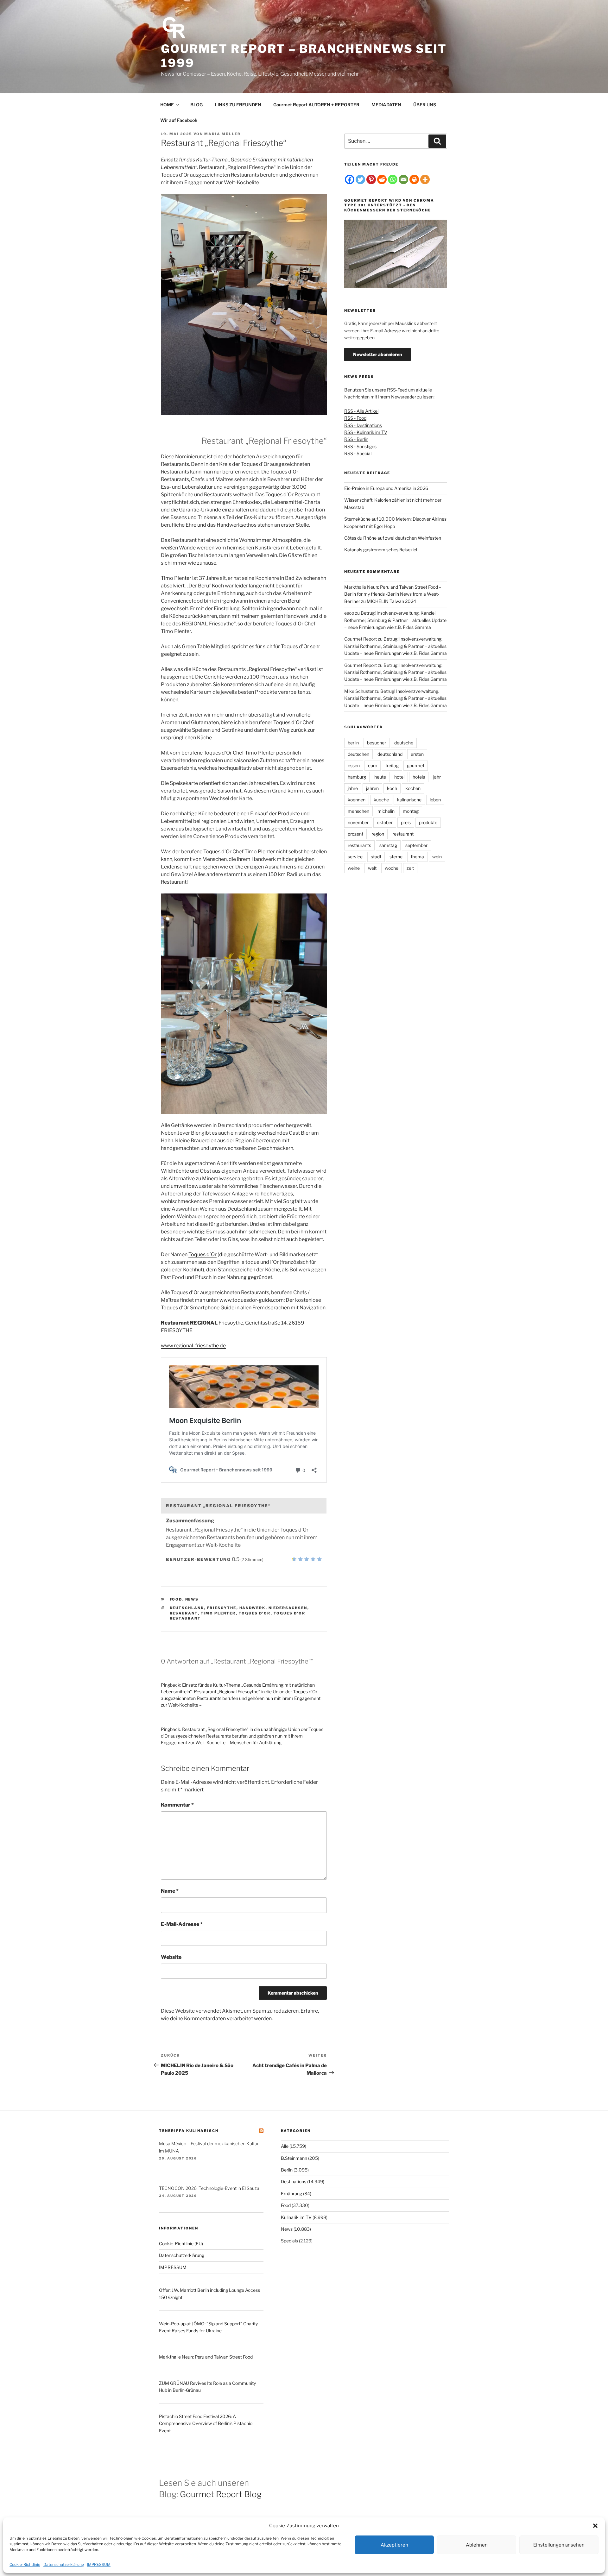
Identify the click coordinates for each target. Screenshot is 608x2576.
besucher (377, 743)
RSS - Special (358, 453)
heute (380, 777)
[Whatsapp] (393, 179)
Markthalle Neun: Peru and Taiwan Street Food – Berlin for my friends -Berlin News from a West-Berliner (393, 594)
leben (435, 800)
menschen (358, 811)
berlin (353, 743)
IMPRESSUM (99, 2564)
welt (372, 868)
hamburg (357, 777)
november (358, 822)
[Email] (403, 179)
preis (406, 822)
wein (437, 857)
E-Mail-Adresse (182, 1924)
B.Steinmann (294, 2158)
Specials (289, 2241)
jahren (372, 788)
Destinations (294, 2181)
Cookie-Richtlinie (25, 2564)
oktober (385, 822)
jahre (353, 788)
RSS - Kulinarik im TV (366, 432)
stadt (376, 857)
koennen (357, 800)
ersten (417, 754)
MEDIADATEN (386, 105)
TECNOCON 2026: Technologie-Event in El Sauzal (210, 2188)
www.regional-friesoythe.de (193, 1346)
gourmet (416, 765)
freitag (392, 765)
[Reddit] (382, 179)
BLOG (196, 105)
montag (411, 811)
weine (354, 868)
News (192, 1599)
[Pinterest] (371, 179)
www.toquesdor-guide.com (252, 1300)
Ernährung (291, 2194)
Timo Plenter (176, 578)
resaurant (184, 1613)
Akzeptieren (394, 2545)
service (355, 857)
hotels (419, 777)
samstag (388, 845)
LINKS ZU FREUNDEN (238, 105)
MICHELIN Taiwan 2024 (391, 601)
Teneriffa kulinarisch (189, 2131)
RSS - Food (355, 418)
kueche (381, 800)
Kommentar (177, 1805)
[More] (425, 179)
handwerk (253, 1608)
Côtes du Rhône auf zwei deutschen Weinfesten (393, 538)
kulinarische (409, 800)
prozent (355, 834)
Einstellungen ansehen (559, 2545)
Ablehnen (477, 2545)
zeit (410, 868)
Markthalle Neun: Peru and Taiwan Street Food (206, 2357)
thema (417, 857)
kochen (413, 788)
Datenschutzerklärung (64, 2564)
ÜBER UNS (425, 105)
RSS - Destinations (363, 425)
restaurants (359, 845)
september (416, 845)
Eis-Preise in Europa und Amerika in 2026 (386, 488)
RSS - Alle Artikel (361, 411)
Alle (285, 2146)
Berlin (287, 2170)
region (378, 834)
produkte (428, 822)
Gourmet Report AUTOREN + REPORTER (316, 105)
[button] (595, 2526)
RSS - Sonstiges (360, 446)
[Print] (414, 179)
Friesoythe (222, 1608)
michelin (386, 811)
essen (354, 765)
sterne (396, 857)
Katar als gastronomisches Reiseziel (381, 550)
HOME (167, 105)
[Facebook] (350, 179)
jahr (437, 777)
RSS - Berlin (356, 439)
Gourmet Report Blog (221, 2494)
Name (170, 1891)
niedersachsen (288, 1608)
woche (392, 868)
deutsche (404, 743)
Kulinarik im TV (296, 2217)
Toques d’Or (203, 1254)
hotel (399, 777)
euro (373, 765)
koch (392, 788)
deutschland (187, 1608)
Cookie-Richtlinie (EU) (181, 2244)
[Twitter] (360, 179)
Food (176, 1599)
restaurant (403, 834)
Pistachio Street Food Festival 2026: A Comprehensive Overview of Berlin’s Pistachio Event (206, 2423)
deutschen (358, 754)
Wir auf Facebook (179, 120)
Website (171, 1957)
